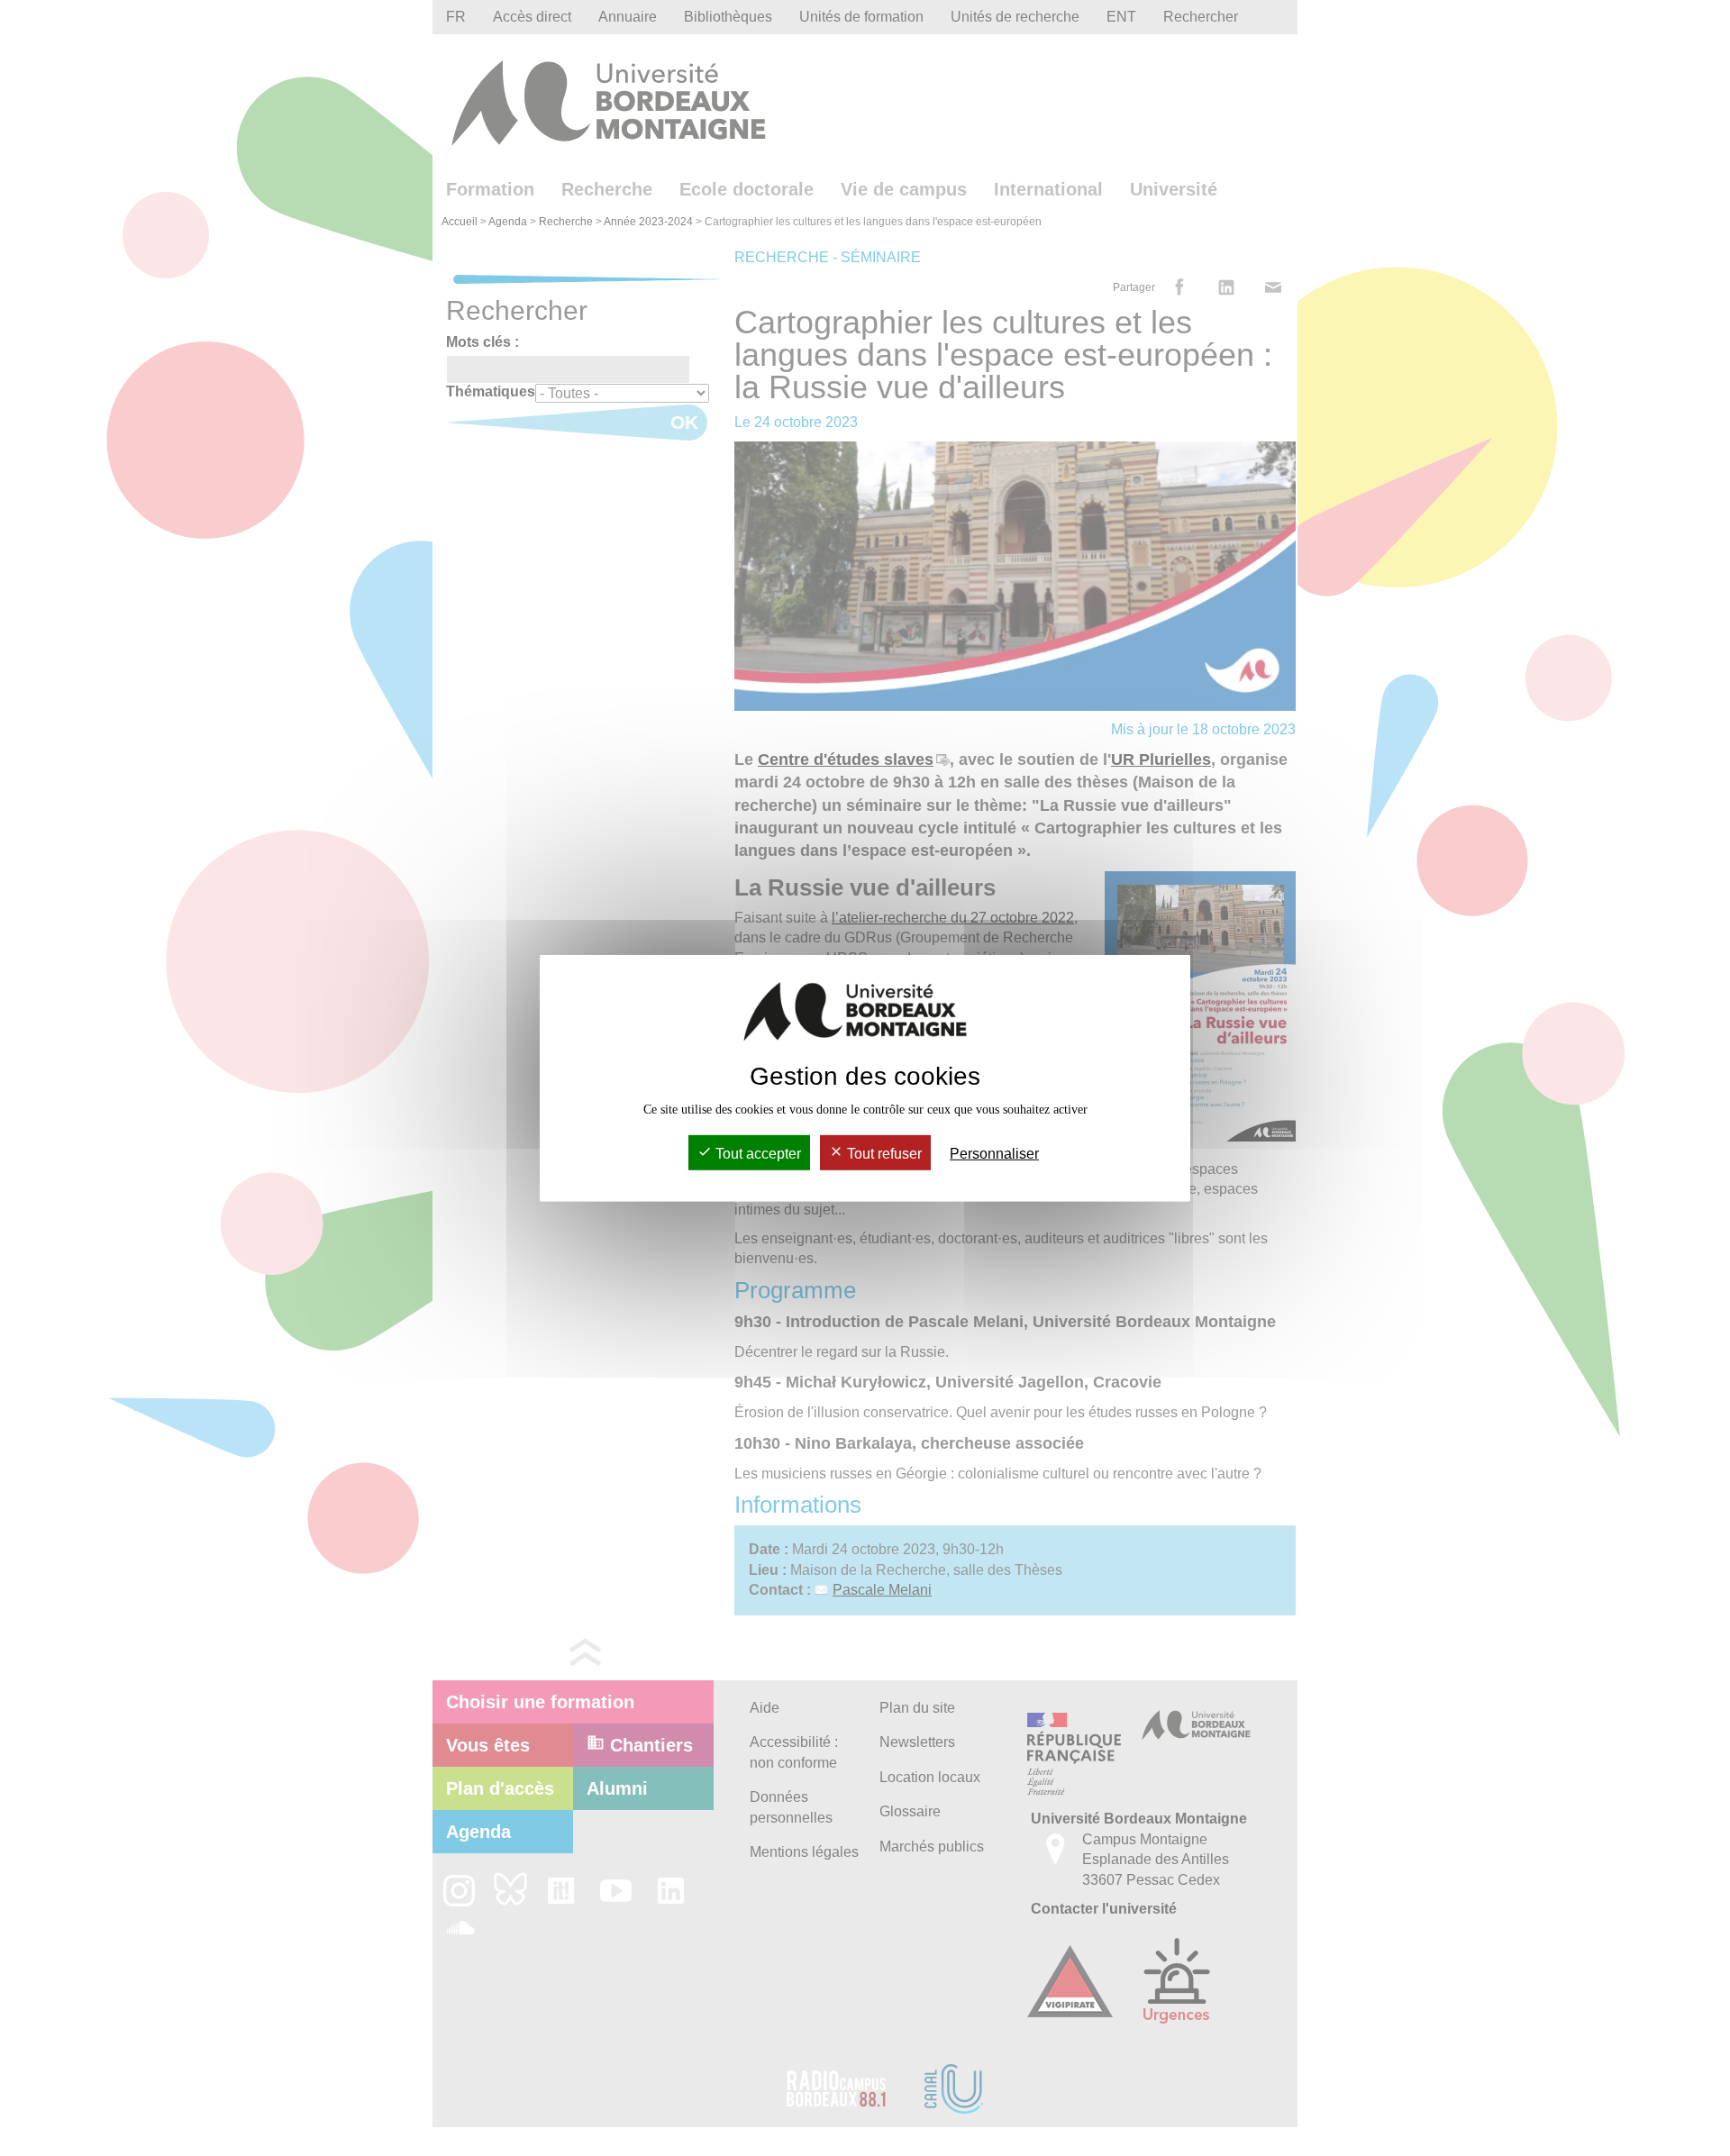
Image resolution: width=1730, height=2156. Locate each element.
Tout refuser (883, 1154)
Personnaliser (994, 1154)
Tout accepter (756, 1154)
